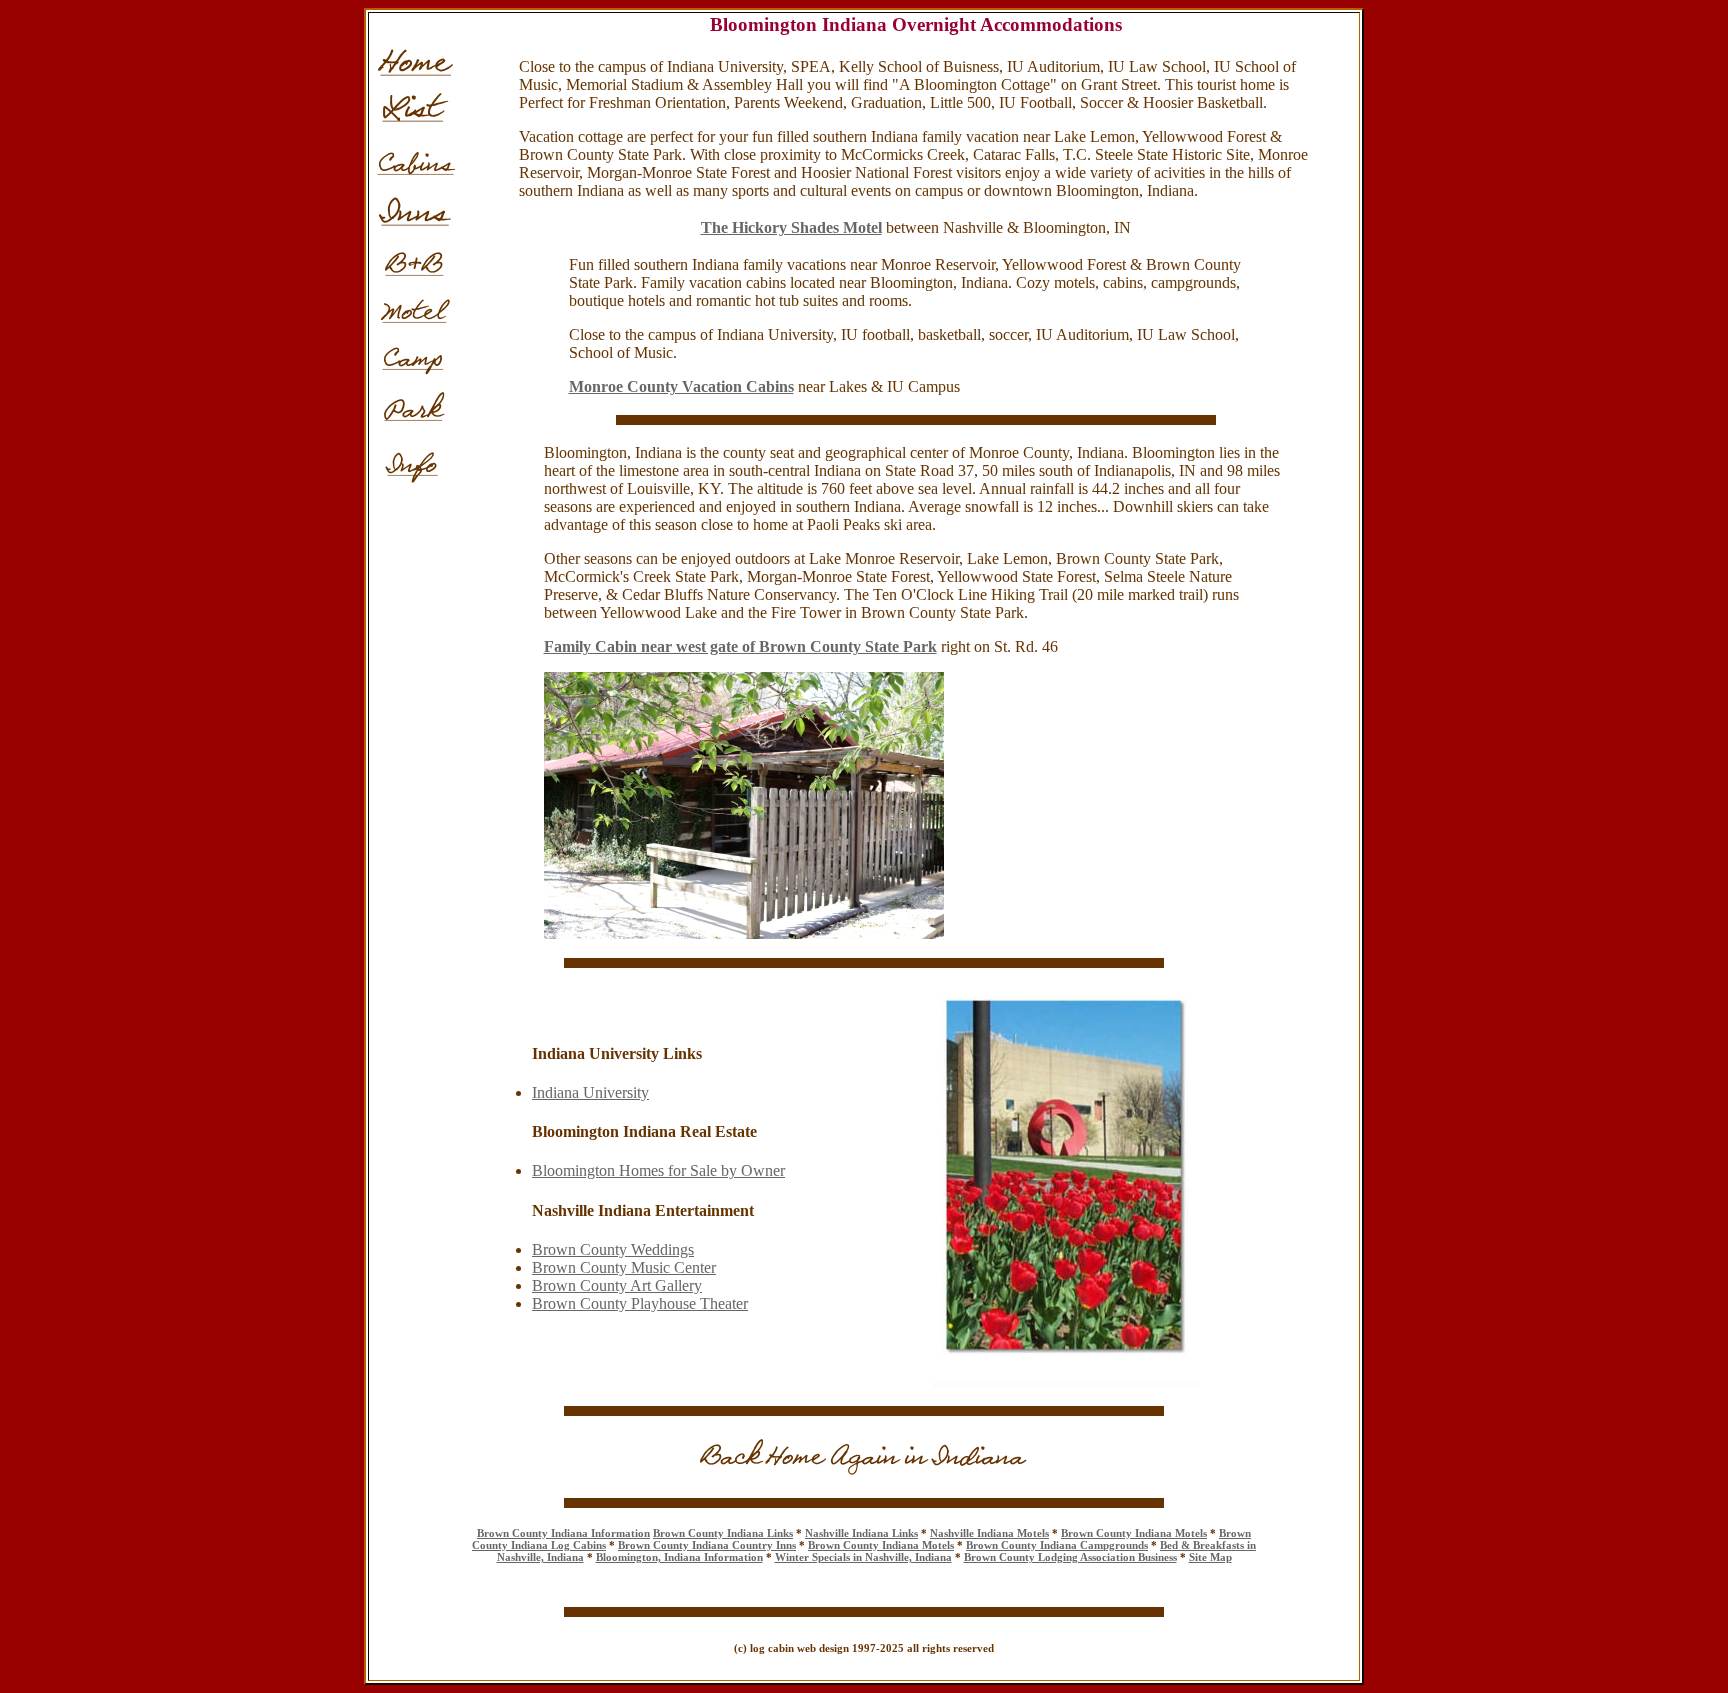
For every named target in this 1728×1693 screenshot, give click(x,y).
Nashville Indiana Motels (989, 1533)
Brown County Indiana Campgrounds (1057, 1545)
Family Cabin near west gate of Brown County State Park (740, 646)
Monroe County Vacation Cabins (681, 386)
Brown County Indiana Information (563, 1533)
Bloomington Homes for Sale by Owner (658, 1170)
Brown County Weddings (613, 1249)
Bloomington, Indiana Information (679, 1557)
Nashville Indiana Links (861, 1533)
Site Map (1210, 1557)
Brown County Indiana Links (723, 1533)
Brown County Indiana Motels (1134, 1533)
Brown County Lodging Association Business (1070, 1557)
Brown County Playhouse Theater (640, 1303)
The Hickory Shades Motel (791, 227)
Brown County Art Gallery (617, 1285)
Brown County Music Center (624, 1267)
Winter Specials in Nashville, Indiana (863, 1557)
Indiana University (590, 1092)
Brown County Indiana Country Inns (707, 1545)
